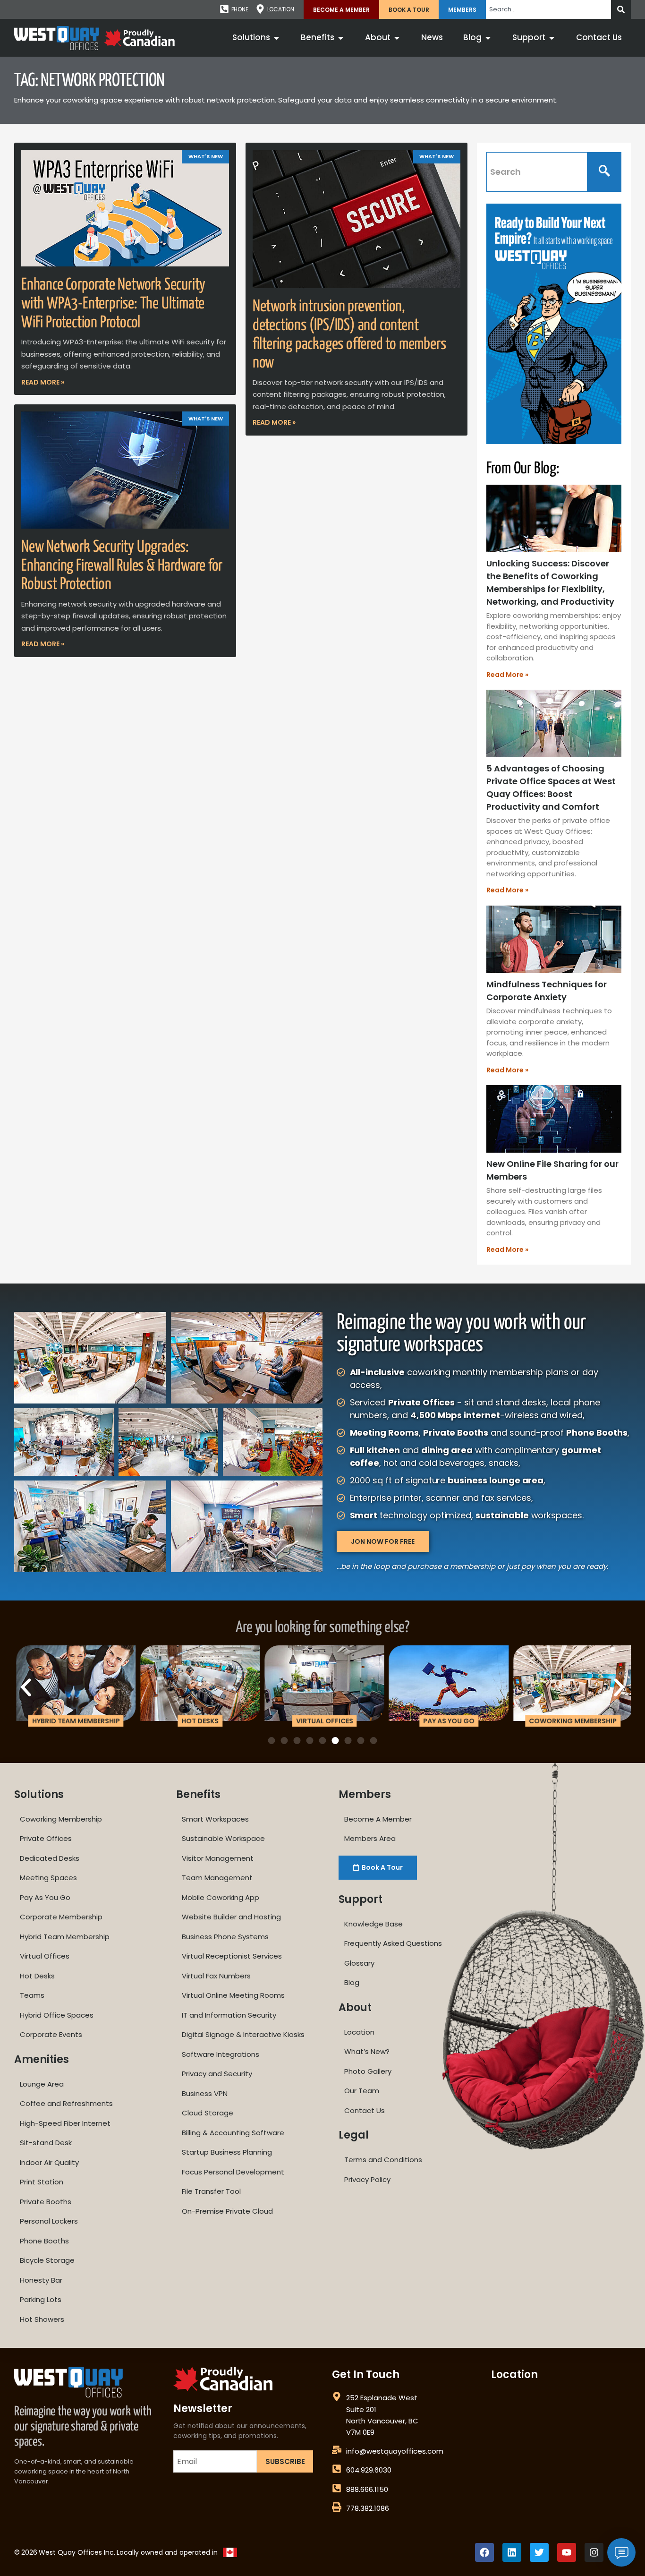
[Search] (621, 9)
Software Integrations (221, 2054)
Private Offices (46, 1838)
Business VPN (205, 2093)
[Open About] (397, 38)
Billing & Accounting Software (233, 2133)
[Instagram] (594, 2552)
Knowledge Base (373, 1924)
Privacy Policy (367, 2179)
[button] (26, 1687)
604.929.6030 (369, 2470)
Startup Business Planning (227, 2152)
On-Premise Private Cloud (227, 2211)
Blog (352, 1982)
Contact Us (365, 2110)
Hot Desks (37, 1976)
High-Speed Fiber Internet (65, 2123)
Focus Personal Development (233, 2172)
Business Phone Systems (225, 1937)
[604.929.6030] (337, 2469)
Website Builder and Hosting (231, 1917)
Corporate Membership (61, 1917)
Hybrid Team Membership (65, 1937)
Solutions (39, 1794)
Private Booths (46, 2202)
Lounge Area (42, 2084)
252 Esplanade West (382, 2398)
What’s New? (367, 2051)
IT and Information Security (229, 2015)
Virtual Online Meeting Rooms (233, 1995)
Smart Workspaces (215, 1819)
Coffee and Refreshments (66, 2103)
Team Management (217, 1878)
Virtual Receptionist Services (232, 1956)
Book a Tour (409, 10)
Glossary (359, 1963)
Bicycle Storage (47, 2260)
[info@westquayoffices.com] (337, 2450)
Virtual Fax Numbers (216, 1976)
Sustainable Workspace (223, 1838)
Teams (32, 1995)
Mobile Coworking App (221, 1897)
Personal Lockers (49, 2221)
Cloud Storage (208, 2113)
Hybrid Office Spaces (57, 2015)
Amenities (42, 2059)
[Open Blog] (488, 38)
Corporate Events (51, 2034)
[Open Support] (552, 38)
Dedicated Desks (50, 1858)
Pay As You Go (45, 1897)
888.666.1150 (367, 2489)
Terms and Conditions (383, 2160)
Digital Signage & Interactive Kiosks (243, 2034)
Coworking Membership (61, 1819)
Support (361, 1899)
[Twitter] (539, 2552)
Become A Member (341, 10)
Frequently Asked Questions (393, 1943)
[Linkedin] (512, 2552)
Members (462, 10)
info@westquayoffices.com (395, 2451)
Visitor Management (218, 1858)
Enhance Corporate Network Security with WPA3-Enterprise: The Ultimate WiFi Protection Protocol (113, 304)
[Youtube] (567, 2552)
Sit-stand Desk (46, 2143)
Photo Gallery (368, 2071)
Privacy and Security (217, 2074)
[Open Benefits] (341, 38)
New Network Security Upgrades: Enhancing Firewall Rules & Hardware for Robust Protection (122, 566)
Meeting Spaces (48, 1878)
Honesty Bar (41, 2280)
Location (359, 2032)
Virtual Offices (45, 1956)
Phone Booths (44, 2241)
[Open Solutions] (276, 38)
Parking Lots (41, 2299)
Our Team (362, 2091)
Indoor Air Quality (49, 2162)
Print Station (42, 2182)
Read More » (43, 382)
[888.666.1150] (337, 2488)
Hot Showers (42, 2319)
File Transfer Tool (211, 2191)
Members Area (370, 1838)
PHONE (240, 9)
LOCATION (281, 9)
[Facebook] (484, 2552)
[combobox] (548, 9)
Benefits (198, 1794)
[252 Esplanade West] (337, 2396)
